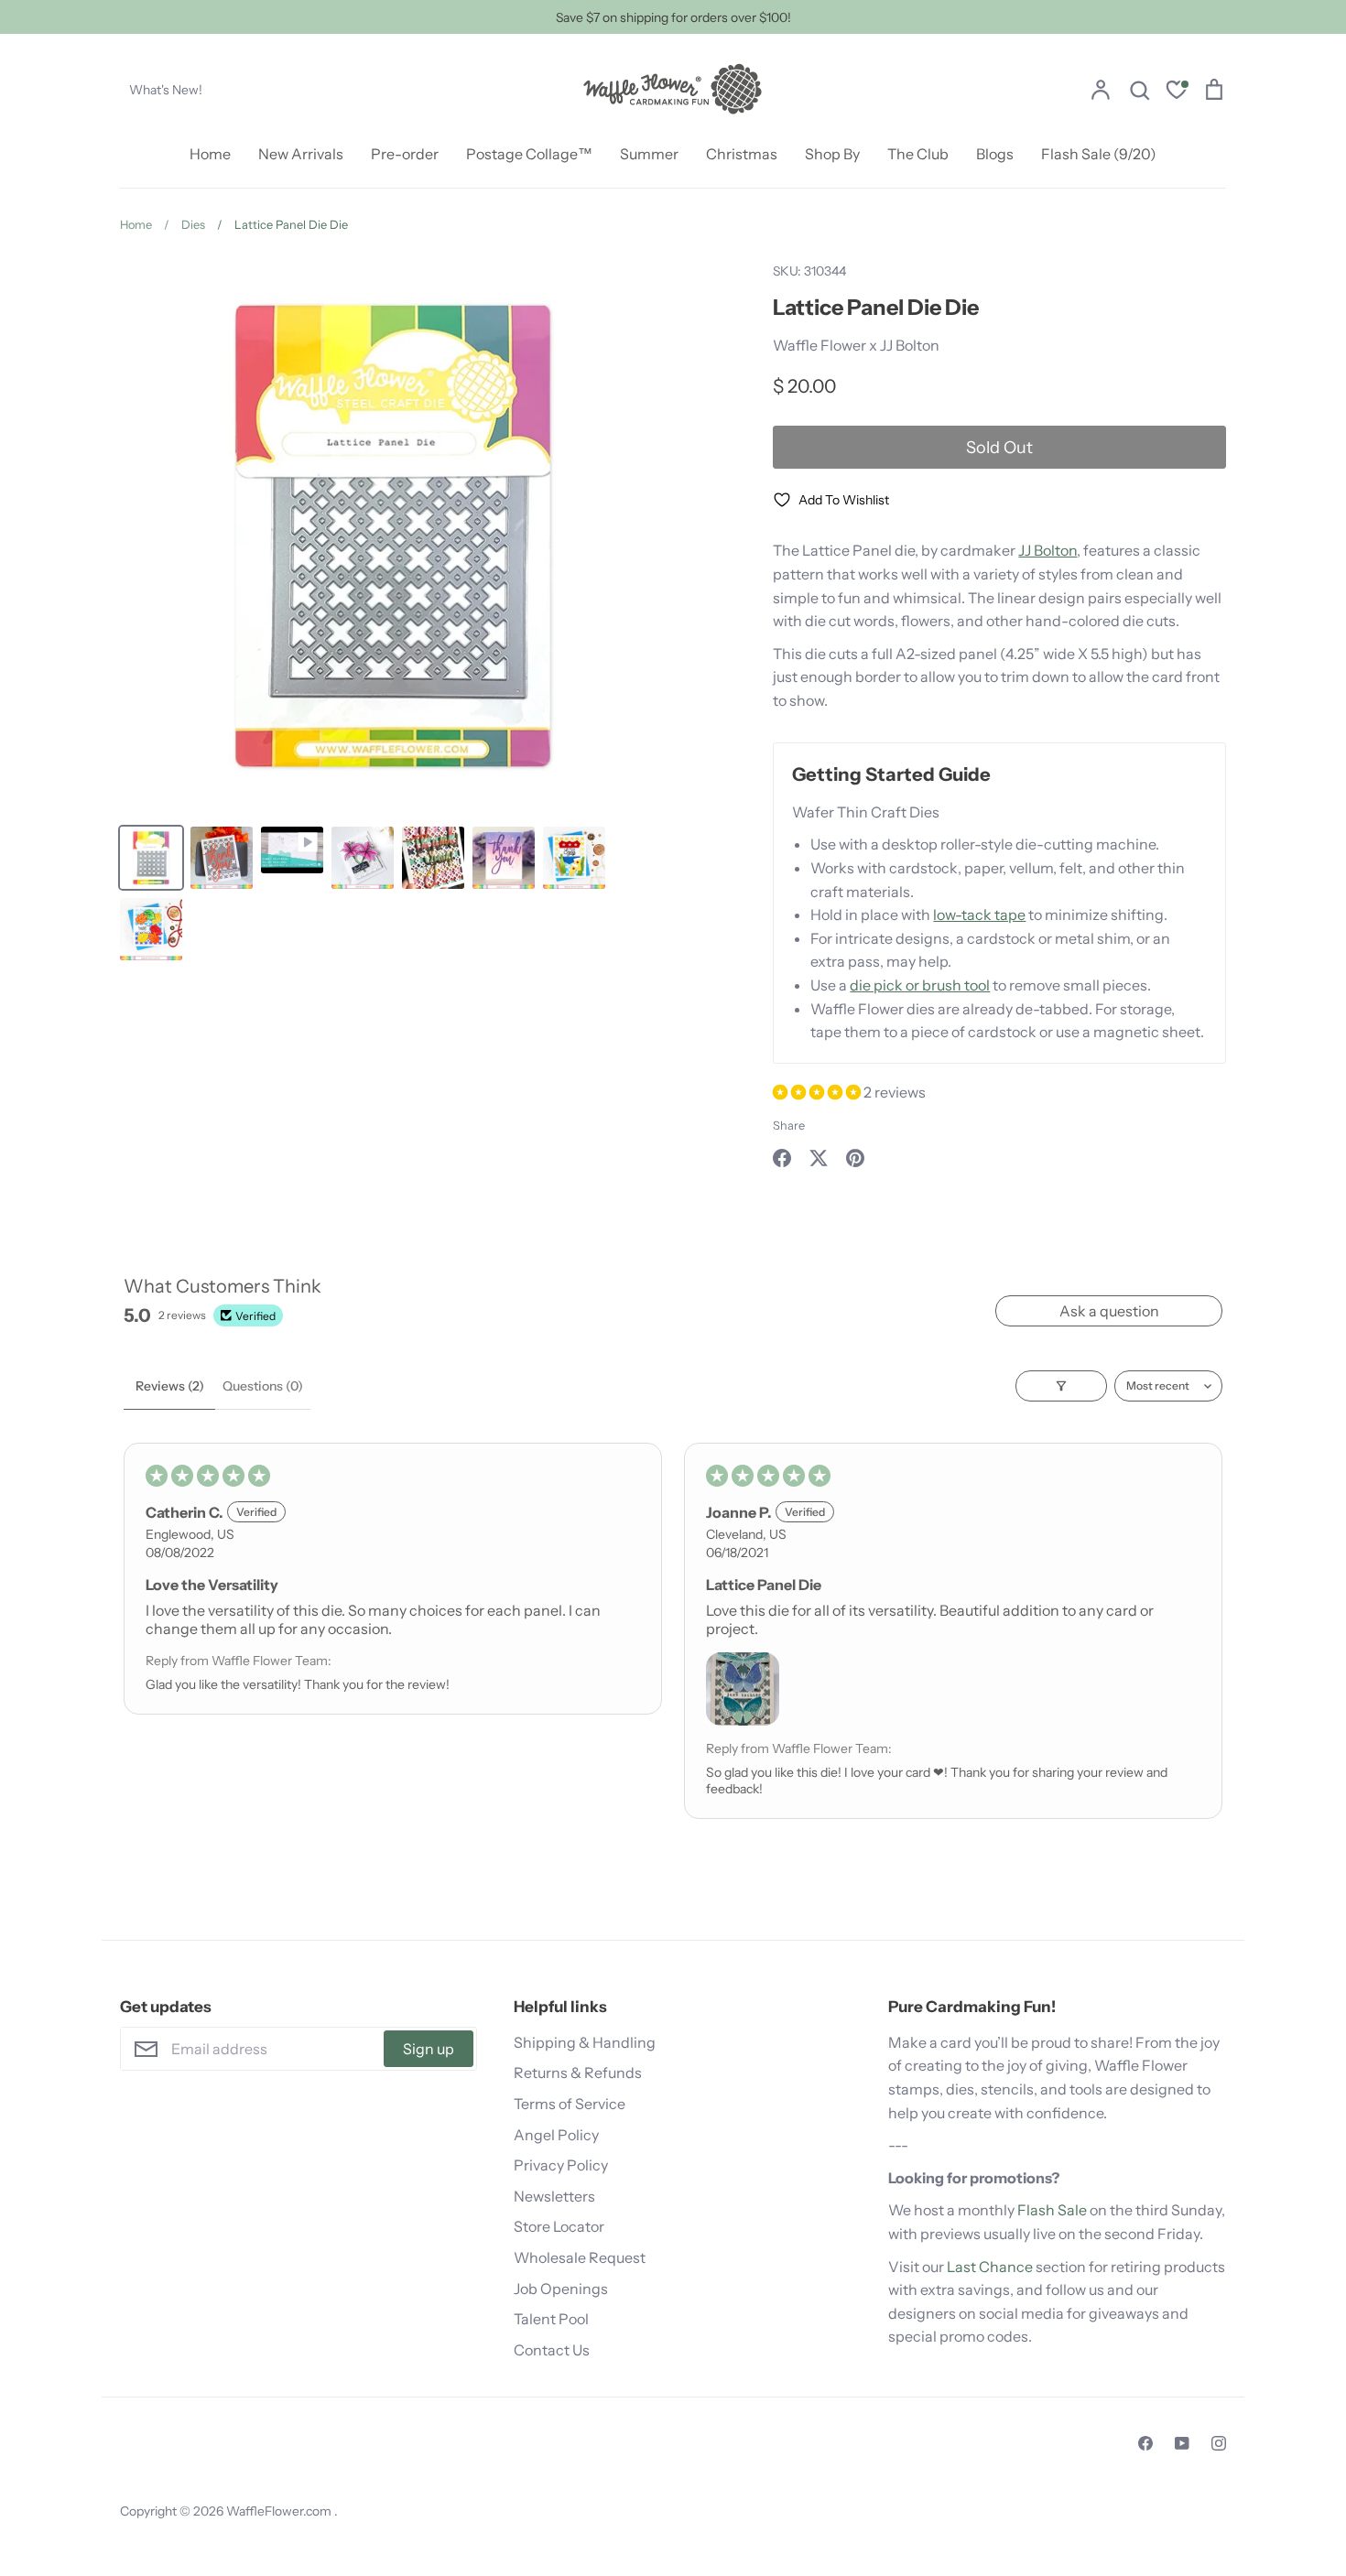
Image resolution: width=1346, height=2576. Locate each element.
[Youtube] (1182, 2443)
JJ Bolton (1047, 550)
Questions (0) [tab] (263, 1386)
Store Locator (559, 2226)
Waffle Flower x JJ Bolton (856, 345)
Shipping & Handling (585, 2042)
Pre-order (405, 154)
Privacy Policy (561, 2165)
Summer (649, 154)
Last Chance (990, 2267)
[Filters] (1061, 1386)
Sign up (429, 2049)
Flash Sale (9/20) (1099, 154)
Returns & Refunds (578, 2073)
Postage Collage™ (529, 154)
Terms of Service (570, 2104)
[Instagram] (1219, 2443)
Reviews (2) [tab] (170, 1386)
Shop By (832, 154)
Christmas (742, 154)
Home (210, 154)
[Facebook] (1145, 2443)
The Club (918, 154)
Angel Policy (556, 2135)
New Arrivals (301, 154)
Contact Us (552, 2350)
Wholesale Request (580, 2257)
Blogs (995, 154)
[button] (818, 1092)
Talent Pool (551, 2319)
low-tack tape (979, 915)
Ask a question (1109, 1311)
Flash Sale (1052, 2210)
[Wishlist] (1177, 92)
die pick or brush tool (920, 985)
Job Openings (561, 2289)
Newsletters (554, 2196)
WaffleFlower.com (280, 2511)
